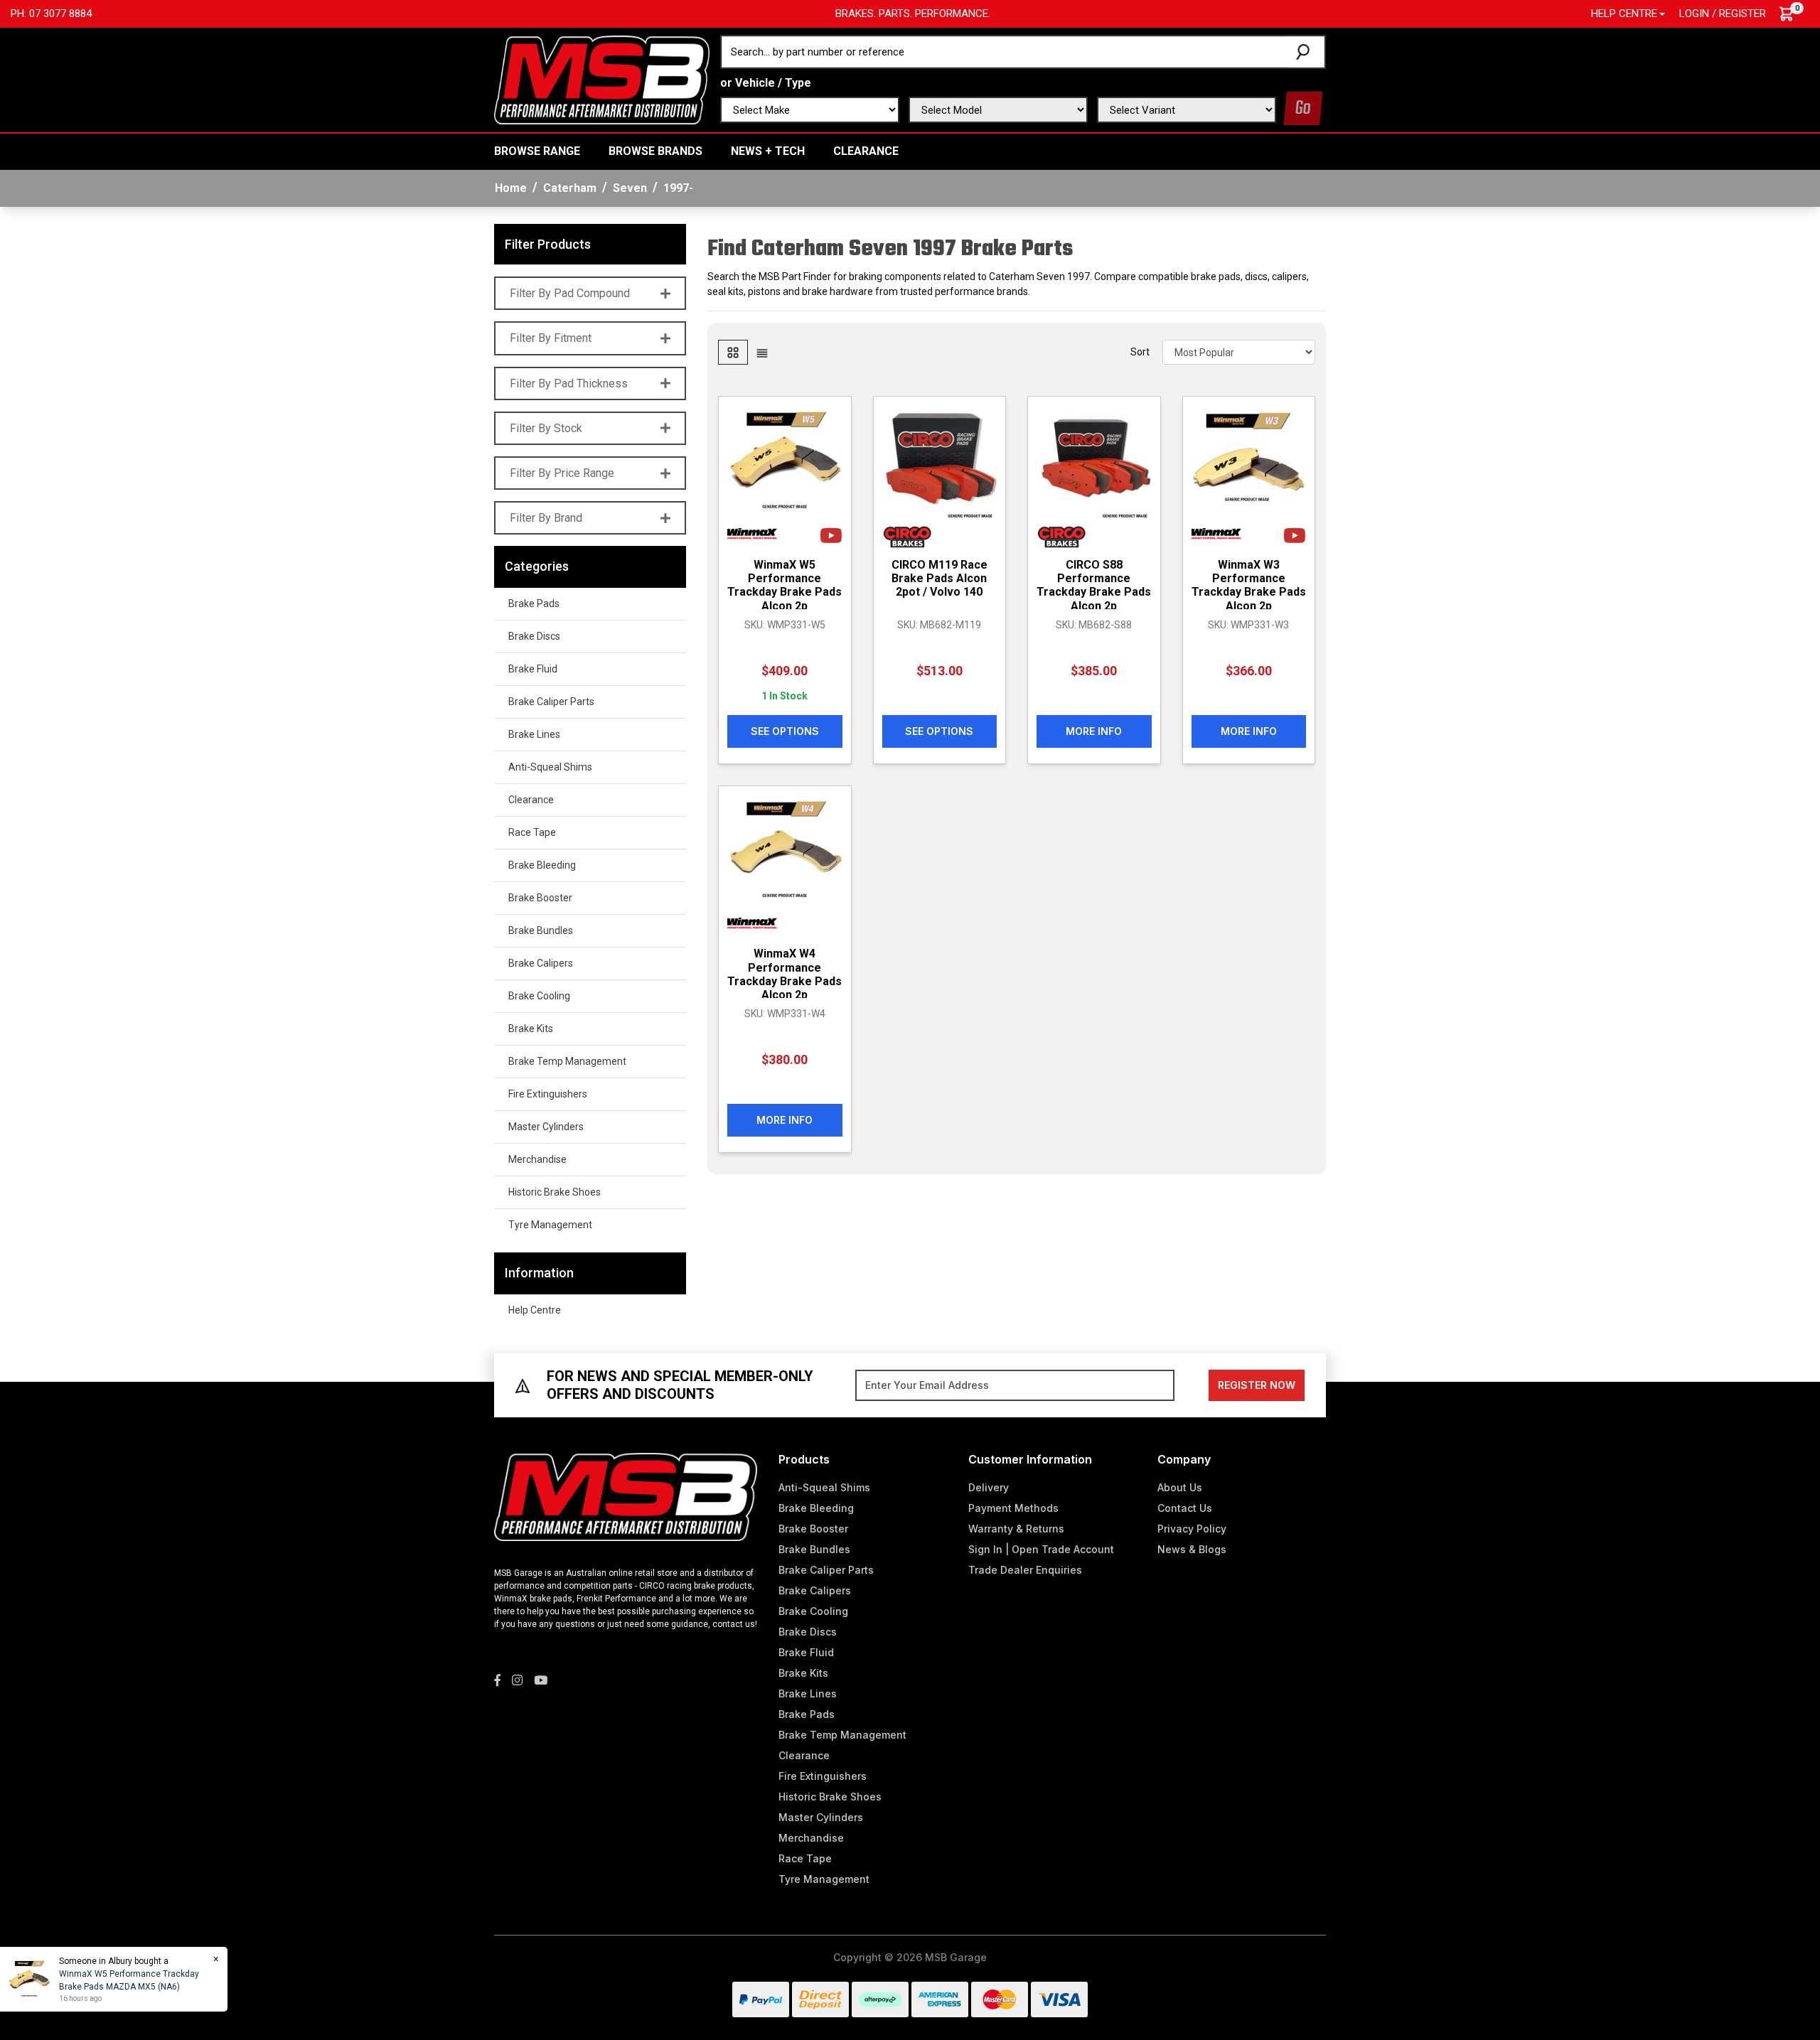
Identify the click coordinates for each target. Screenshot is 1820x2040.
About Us (1180, 1487)
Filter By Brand (546, 518)
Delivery (989, 1487)
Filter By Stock (546, 428)
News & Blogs (1192, 1549)
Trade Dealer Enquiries (1025, 1570)
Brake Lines (534, 734)
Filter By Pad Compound (570, 293)
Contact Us (1185, 1508)
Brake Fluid (533, 669)
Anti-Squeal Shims (550, 767)
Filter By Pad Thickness (569, 383)
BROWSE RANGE (537, 151)
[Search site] (1306, 52)
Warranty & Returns (1016, 1529)
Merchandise (537, 1159)
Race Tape (532, 832)
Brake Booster (540, 898)
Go (1303, 108)
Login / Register (1723, 14)
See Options (785, 731)
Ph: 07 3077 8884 (51, 14)
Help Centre (535, 1310)
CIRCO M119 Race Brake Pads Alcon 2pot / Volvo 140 (940, 578)
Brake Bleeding (542, 865)
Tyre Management (550, 1225)
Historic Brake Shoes (555, 1192)
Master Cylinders (546, 1127)
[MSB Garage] (602, 79)
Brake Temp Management (567, 1061)
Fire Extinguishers (548, 1094)
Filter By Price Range (562, 473)
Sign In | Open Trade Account (1041, 1549)
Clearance (866, 151)
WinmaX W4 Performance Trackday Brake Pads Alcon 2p (785, 974)
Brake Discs (534, 636)
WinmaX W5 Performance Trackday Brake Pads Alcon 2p (785, 585)
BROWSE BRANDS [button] (655, 151)
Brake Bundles (541, 930)
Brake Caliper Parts (551, 702)
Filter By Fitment (551, 338)
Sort (1140, 352)
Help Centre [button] (1624, 14)
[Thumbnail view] (733, 352)
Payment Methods (1013, 1508)
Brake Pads (534, 603)
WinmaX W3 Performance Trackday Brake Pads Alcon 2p (1249, 585)
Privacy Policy (1192, 1529)
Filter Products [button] (548, 244)
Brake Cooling (539, 996)
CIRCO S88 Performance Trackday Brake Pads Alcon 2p (1094, 585)
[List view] (762, 352)
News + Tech (768, 151)
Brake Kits (531, 1029)
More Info (1094, 731)
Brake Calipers (541, 963)
